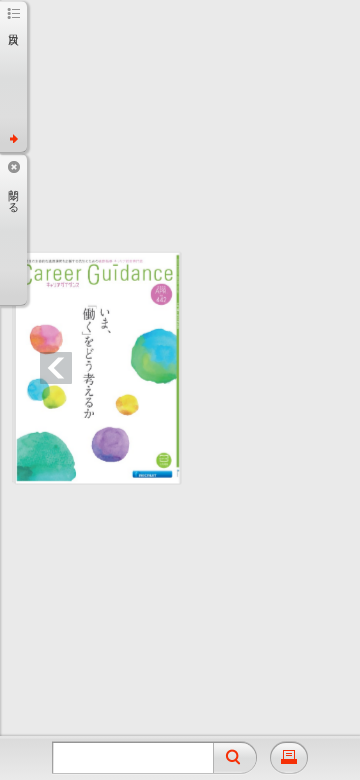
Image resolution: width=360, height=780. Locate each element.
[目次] (13, 76)
